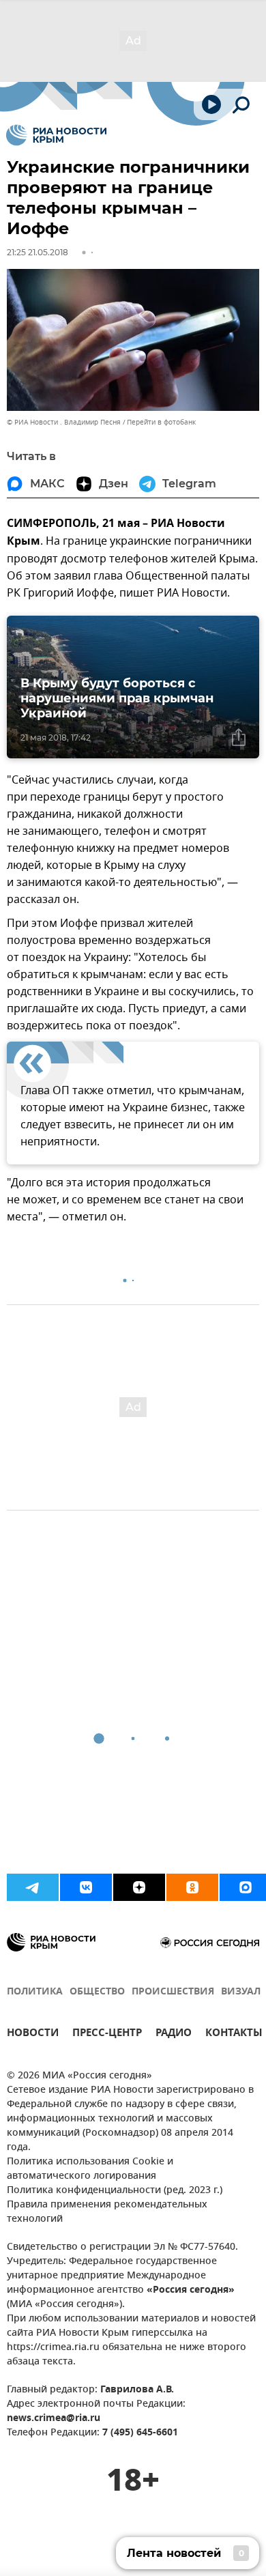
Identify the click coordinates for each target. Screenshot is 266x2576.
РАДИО (174, 2034)
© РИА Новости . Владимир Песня (64, 422)
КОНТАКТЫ (234, 2034)
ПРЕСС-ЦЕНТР (107, 2034)
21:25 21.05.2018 (38, 252)
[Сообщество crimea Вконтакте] (86, 1887)
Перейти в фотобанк (161, 422)
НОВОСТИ (33, 2034)
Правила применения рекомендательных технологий (107, 2212)
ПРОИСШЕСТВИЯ (173, 1992)
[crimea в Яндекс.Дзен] (139, 1887)
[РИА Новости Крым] (56, 135)
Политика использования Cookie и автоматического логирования (90, 2169)
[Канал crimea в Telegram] (33, 1887)
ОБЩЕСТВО (97, 1992)
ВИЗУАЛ (241, 1992)
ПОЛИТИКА (35, 1992)
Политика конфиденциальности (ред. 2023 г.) (115, 2191)
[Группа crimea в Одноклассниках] (192, 1887)
